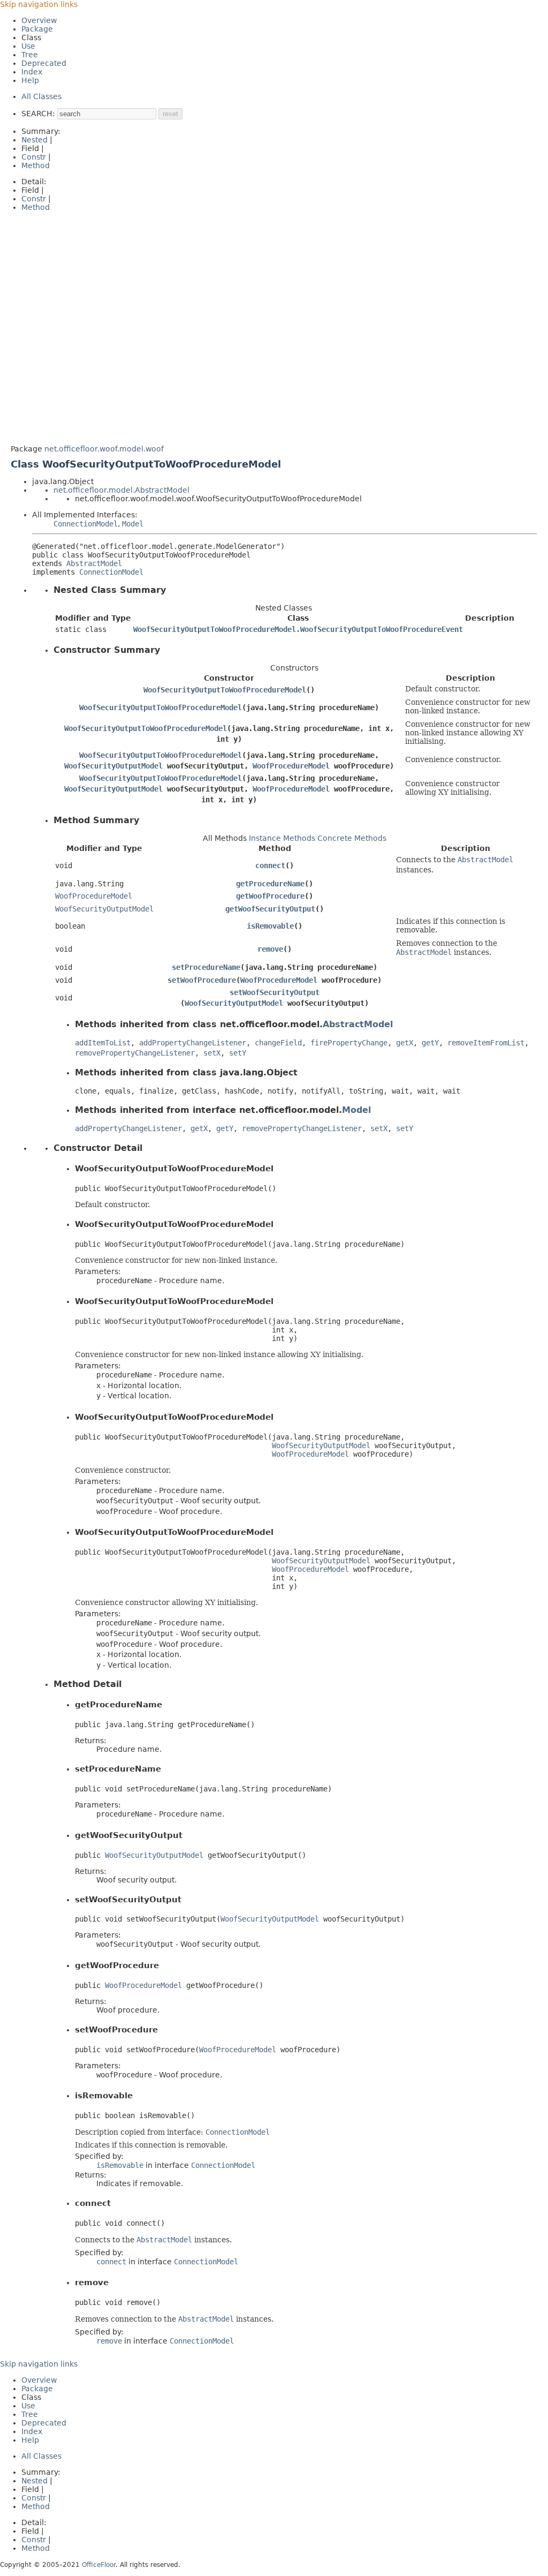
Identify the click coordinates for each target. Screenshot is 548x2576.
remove (270, 949)
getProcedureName (270, 884)
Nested (35, 140)
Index (32, 72)
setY (238, 1053)
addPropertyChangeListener (193, 1043)
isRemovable (270, 926)
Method (36, 165)
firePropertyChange (349, 1043)
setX (212, 1053)
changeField (278, 1043)
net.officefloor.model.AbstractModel (121, 490)
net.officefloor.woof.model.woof (104, 449)
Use (28, 46)
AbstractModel (94, 563)
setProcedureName (206, 967)
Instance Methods (282, 838)
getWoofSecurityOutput (270, 909)
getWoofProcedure (270, 896)
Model (133, 524)
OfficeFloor (99, 2565)
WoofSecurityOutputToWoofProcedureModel (225, 690)
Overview (39, 20)
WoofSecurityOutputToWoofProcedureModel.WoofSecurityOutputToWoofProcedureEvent (298, 629)
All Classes (41, 96)
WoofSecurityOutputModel (113, 766)
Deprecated (44, 63)
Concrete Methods (352, 838)
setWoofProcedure (202, 980)
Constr (34, 157)
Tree (30, 55)
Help (30, 80)
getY (430, 1043)
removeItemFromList (486, 1043)
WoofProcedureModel (291, 766)
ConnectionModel (86, 524)
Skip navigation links (39, 4)
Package (37, 29)
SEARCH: (38, 114)
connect (270, 865)
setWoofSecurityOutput (275, 992)
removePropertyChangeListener (135, 1053)
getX (405, 1043)
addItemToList (103, 1043)
